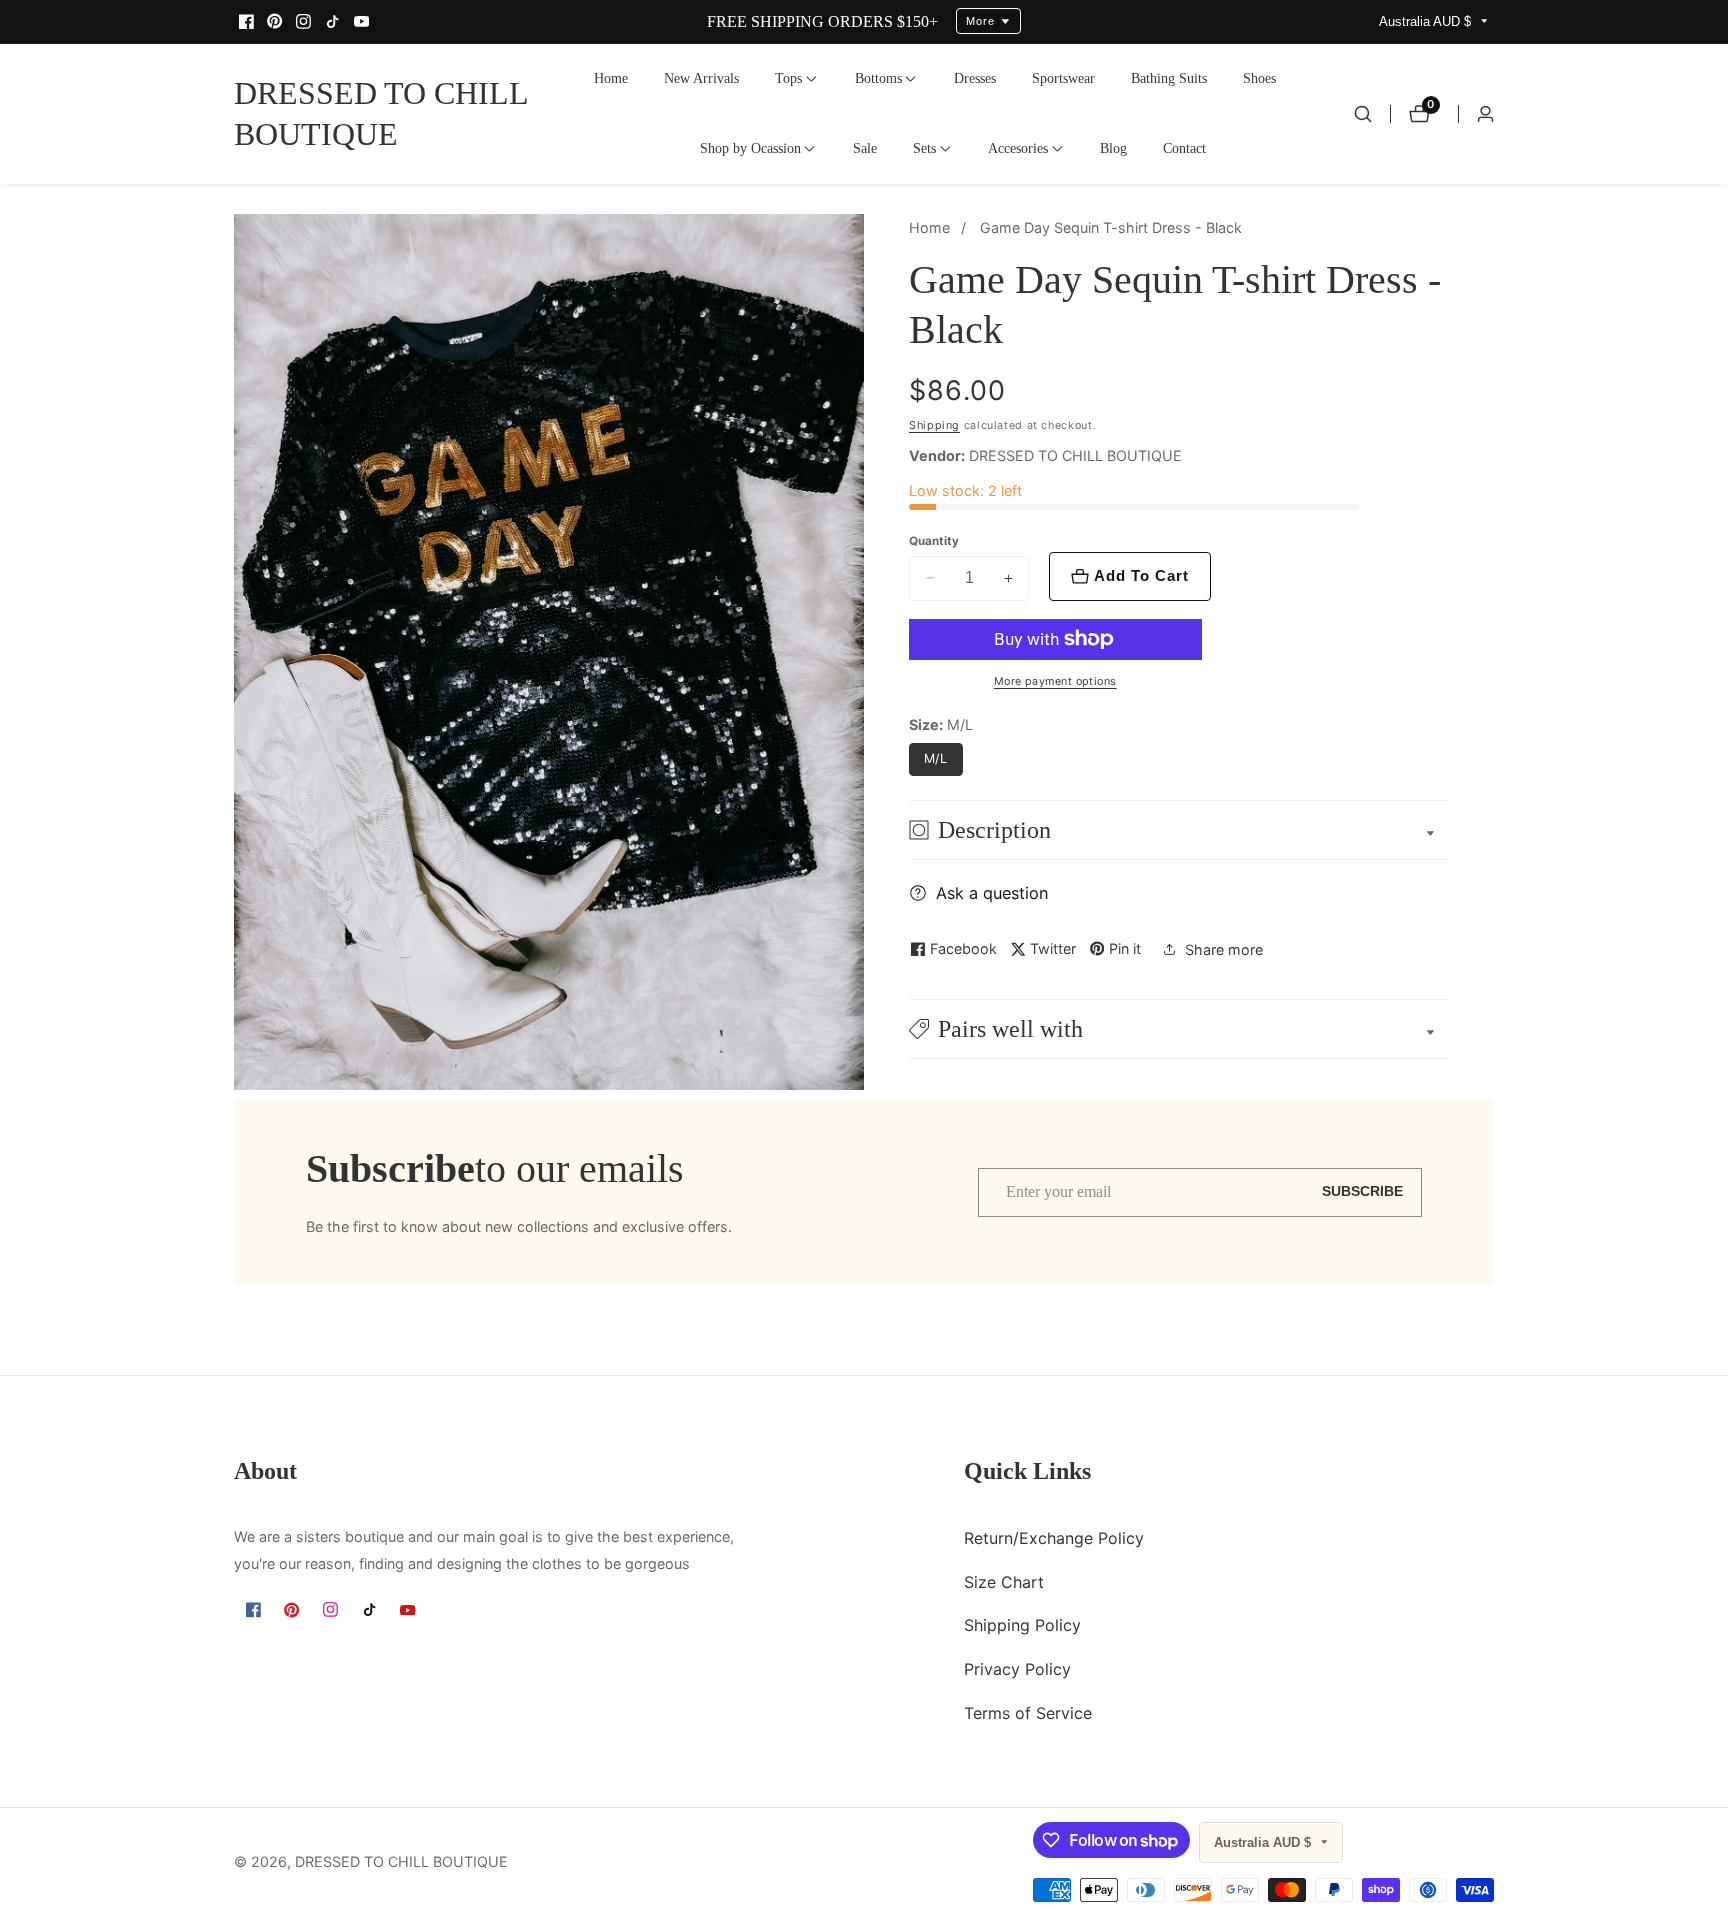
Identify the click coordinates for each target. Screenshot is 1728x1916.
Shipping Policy (1022, 1625)
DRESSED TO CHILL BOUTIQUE (401, 1862)
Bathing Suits (1169, 78)
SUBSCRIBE (1362, 1191)
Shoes (1259, 78)
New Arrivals (701, 78)
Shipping (934, 425)
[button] (788, 79)
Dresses (975, 78)
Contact (1184, 148)
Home (611, 78)
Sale (865, 148)
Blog (1113, 148)
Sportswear (1063, 78)
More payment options (1055, 681)
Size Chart (1004, 1581)
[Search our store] (1363, 114)
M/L (936, 758)
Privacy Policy (1017, 1668)
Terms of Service (1028, 1712)
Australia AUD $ (1427, 21)
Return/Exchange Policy (1054, 1537)
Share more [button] (1224, 949)
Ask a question (992, 893)
